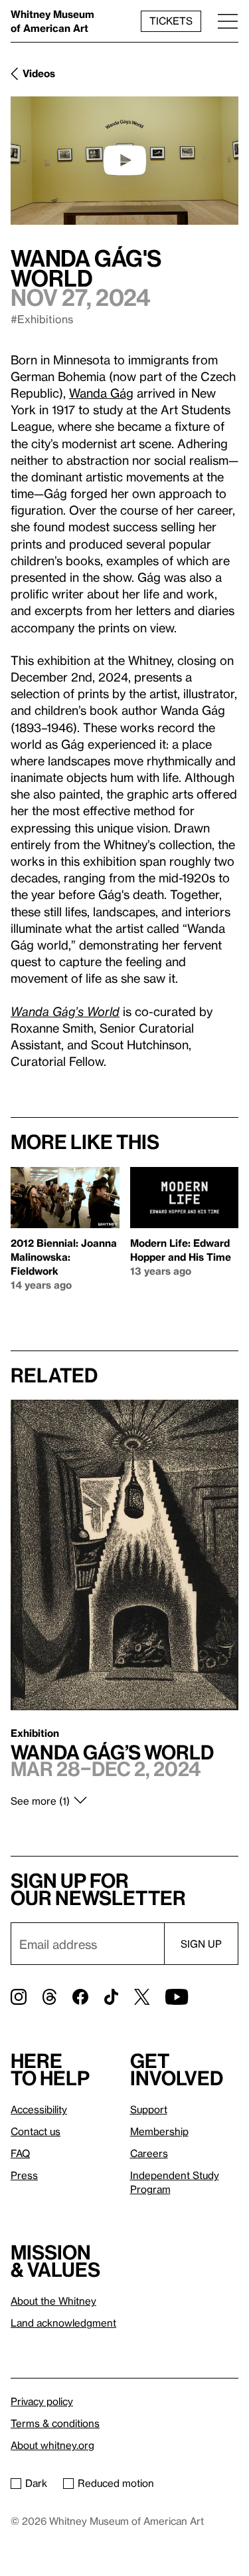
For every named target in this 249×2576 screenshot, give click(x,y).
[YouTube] (177, 1997)
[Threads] (49, 1997)
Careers (149, 2153)
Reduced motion (116, 2483)
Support (149, 2109)
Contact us (36, 2131)
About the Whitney (53, 2301)
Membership (159, 2131)
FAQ (20, 2153)
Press (24, 2175)
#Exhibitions (42, 319)
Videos (39, 73)
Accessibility (39, 2109)
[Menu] (228, 21)
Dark (36, 2483)
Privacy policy (42, 2401)
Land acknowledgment (63, 2323)
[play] (125, 160)
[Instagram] (19, 1997)
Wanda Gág (101, 393)
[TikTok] (111, 1997)
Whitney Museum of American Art (52, 21)
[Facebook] (80, 1997)
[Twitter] (142, 1997)
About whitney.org (52, 2445)
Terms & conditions (55, 2423)
